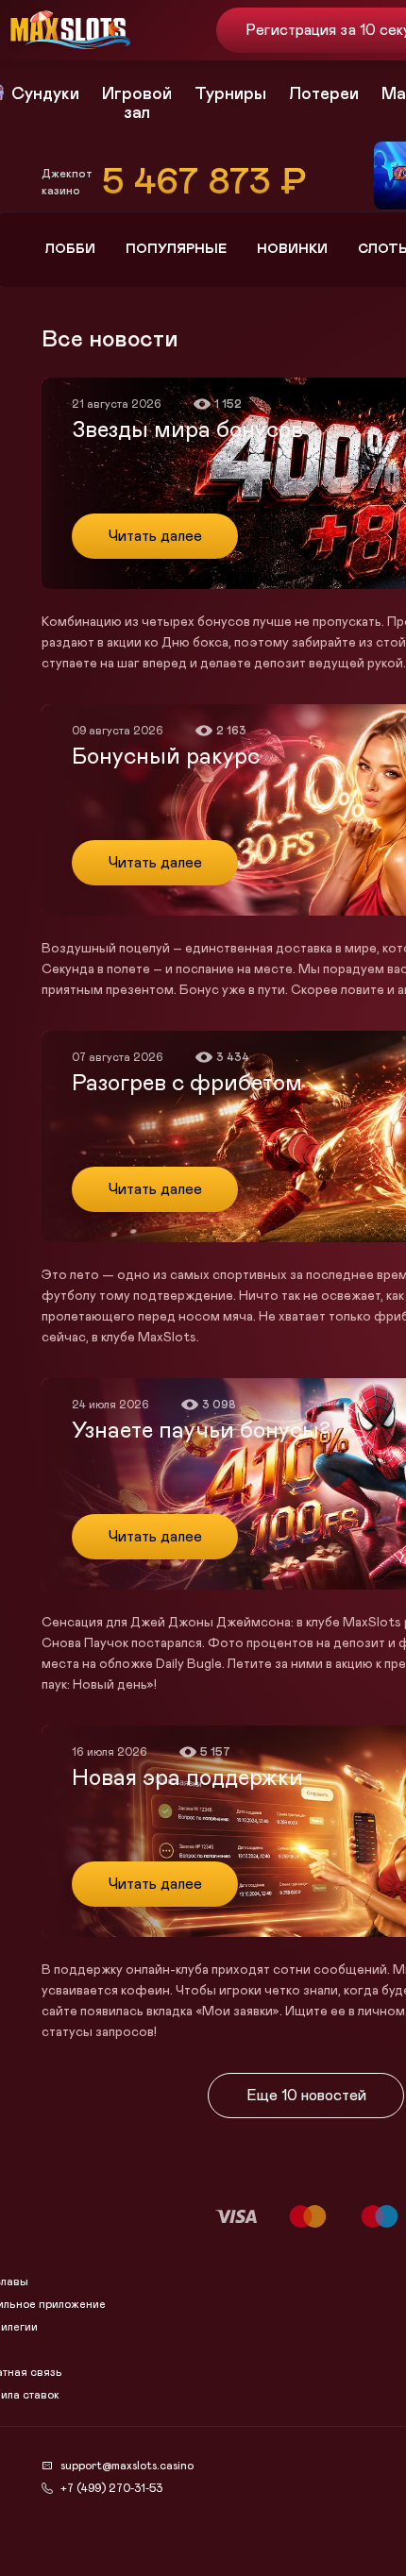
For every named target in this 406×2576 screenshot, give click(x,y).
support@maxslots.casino (127, 2466)
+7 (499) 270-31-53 (111, 2488)
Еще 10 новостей (306, 2096)
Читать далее (155, 536)
